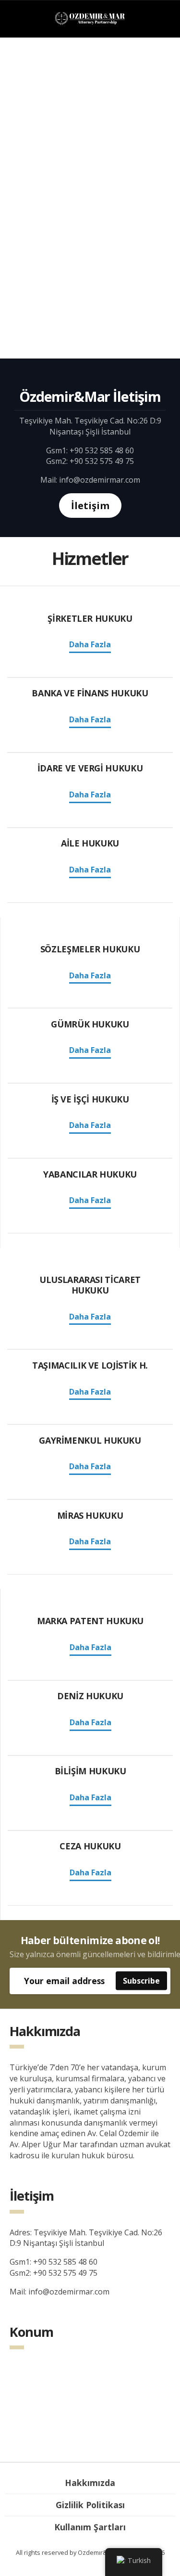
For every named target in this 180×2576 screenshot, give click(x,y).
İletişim (90, 506)
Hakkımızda (90, 2483)
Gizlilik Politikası (90, 2505)
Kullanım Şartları (90, 2527)
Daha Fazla (90, 644)
